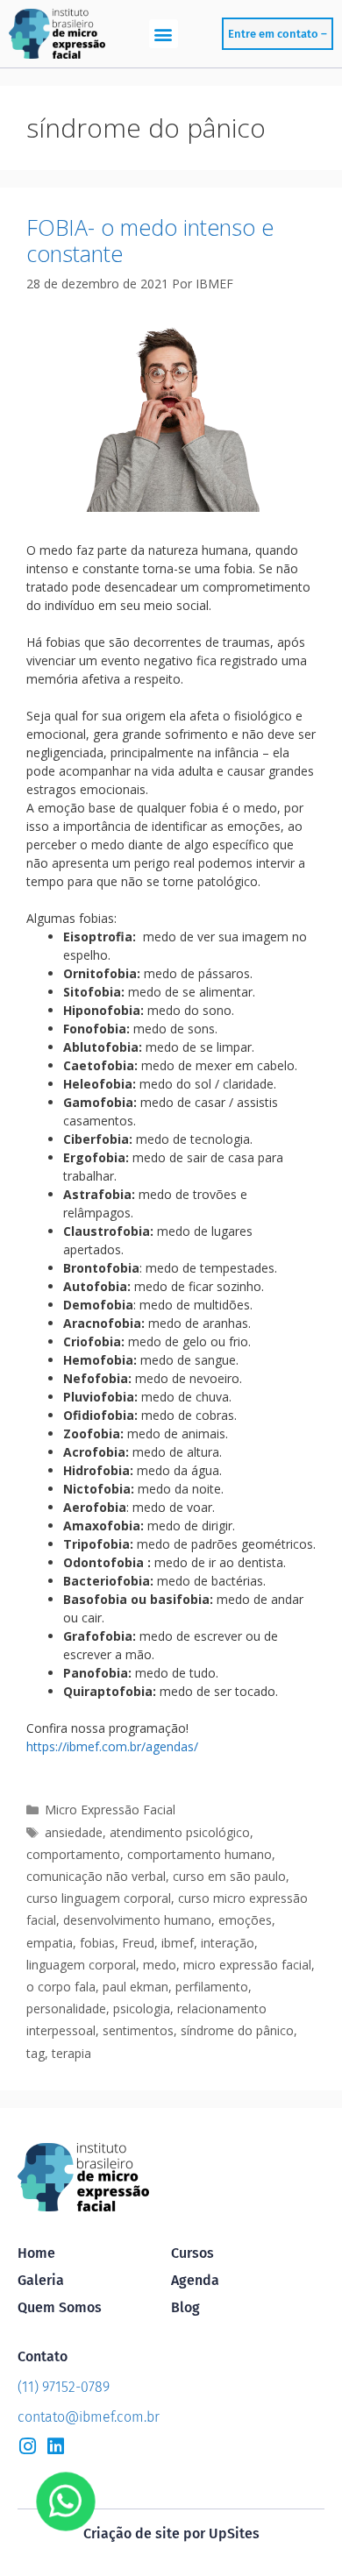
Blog (185, 2307)
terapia (71, 2053)
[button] (164, 34)
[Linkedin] (55, 2446)
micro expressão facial (247, 1965)
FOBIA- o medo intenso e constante (150, 240)
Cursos (192, 2253)
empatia (50, 1943)
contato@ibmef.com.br (89, 2417)
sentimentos (138, 2030)
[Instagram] (27, 2446)
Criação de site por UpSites (171, 2533)
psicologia (142, 2008)
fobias (97, 1943)
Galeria (41, 2280)
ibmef (178, 1943)
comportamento (73, 1854)
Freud (138, 1943)
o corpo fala (61, 1987)
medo (160, 1965)
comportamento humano (199, 1854)
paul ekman (135, 1987)
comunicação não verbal (96, 1876)
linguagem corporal (81, 1965)
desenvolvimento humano (137, 1920)
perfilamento (212, 1987)
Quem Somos (60, 2307)
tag (36, 2053)
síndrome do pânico (237, 2030)
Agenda (195, 2280)
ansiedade (74, 1832)
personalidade (66, 2008)
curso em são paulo (229, 1876)
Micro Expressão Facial (110, 1810)
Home (36, 2253)
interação (228, 1943)
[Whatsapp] (66, 2501)
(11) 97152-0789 (64, 2387)
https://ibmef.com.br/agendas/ (112, 1746)
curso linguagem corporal (99, 1898)
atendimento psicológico (180, 1832)
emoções (245, 1920)
